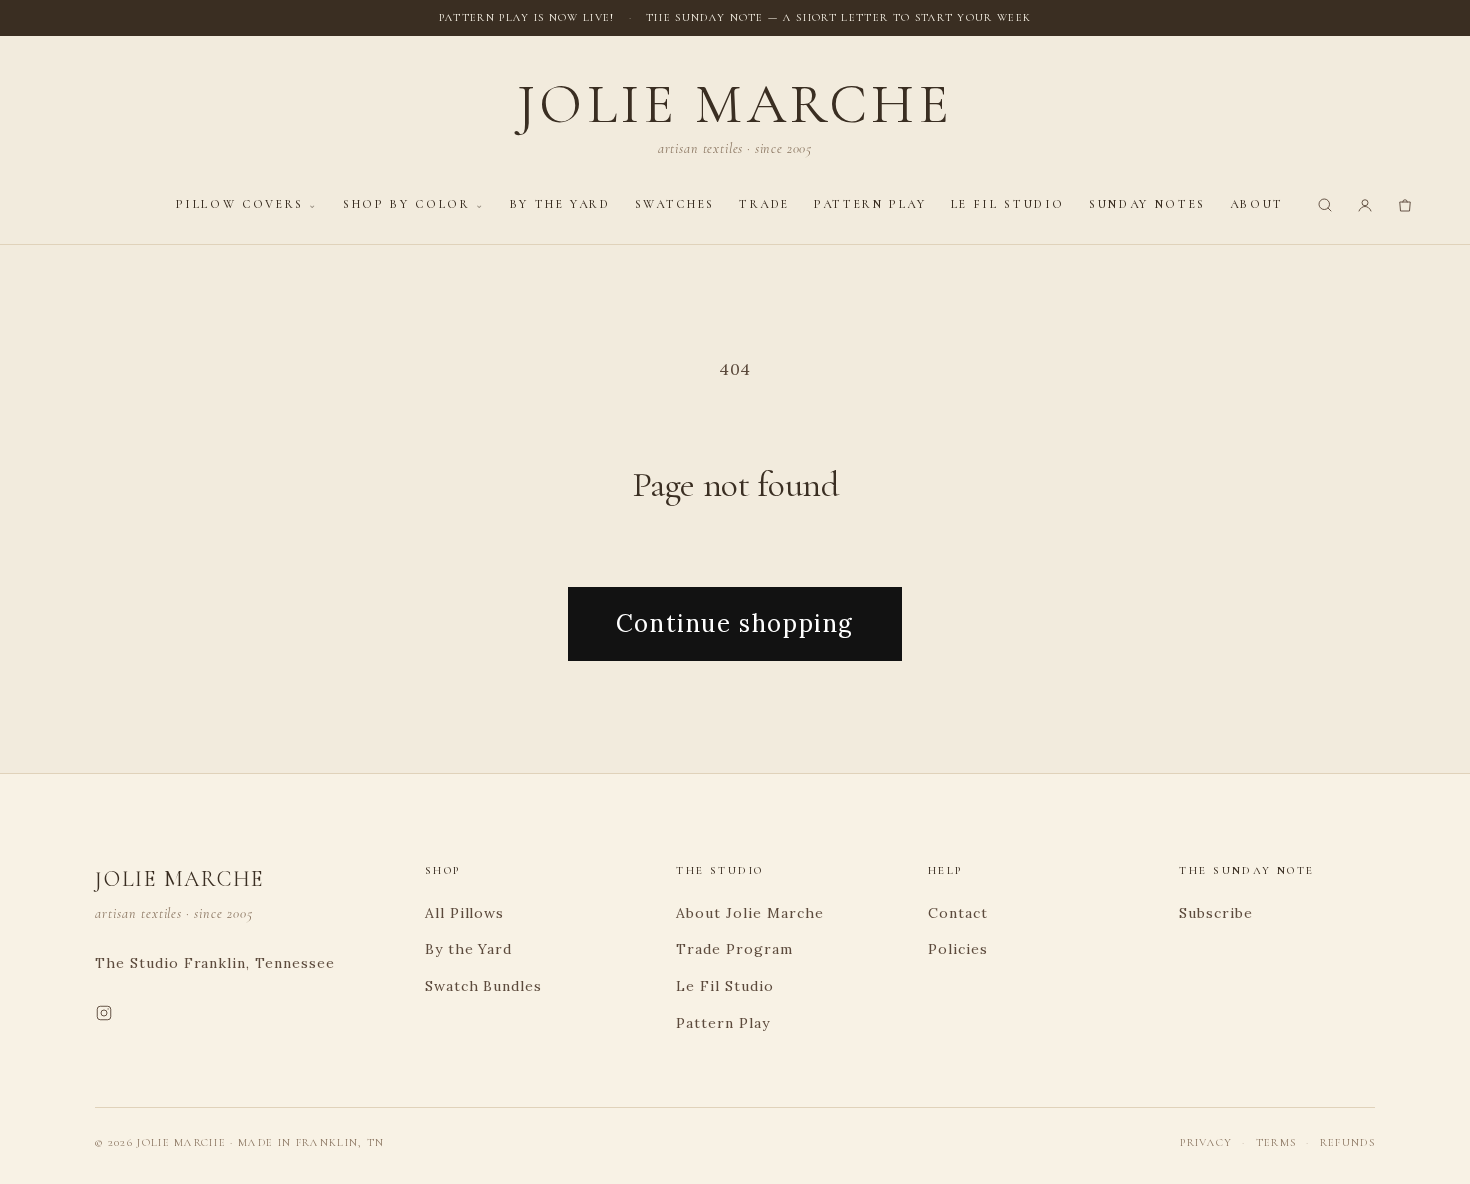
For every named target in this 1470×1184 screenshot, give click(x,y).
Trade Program (734, 949)
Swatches (675, 204)
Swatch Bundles (483, 986)
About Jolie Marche (749, 913)
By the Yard (560, 204)
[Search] (1325, 205)
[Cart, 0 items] (1405, 205)
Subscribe (1216, 913)
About (1257, 204)
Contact (958, 913)
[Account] (1365, 205)
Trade (764, 204)
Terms (1276, 1142)
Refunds (1347, 1142)
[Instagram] (104, 1017)
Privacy (1206, 1142)
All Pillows (465, 913)
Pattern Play (870, 204)
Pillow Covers (240, 204)
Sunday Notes (1147, 204)
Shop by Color (406, 204)
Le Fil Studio (1008, 204)
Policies (958, 949)
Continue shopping (735, 623)
